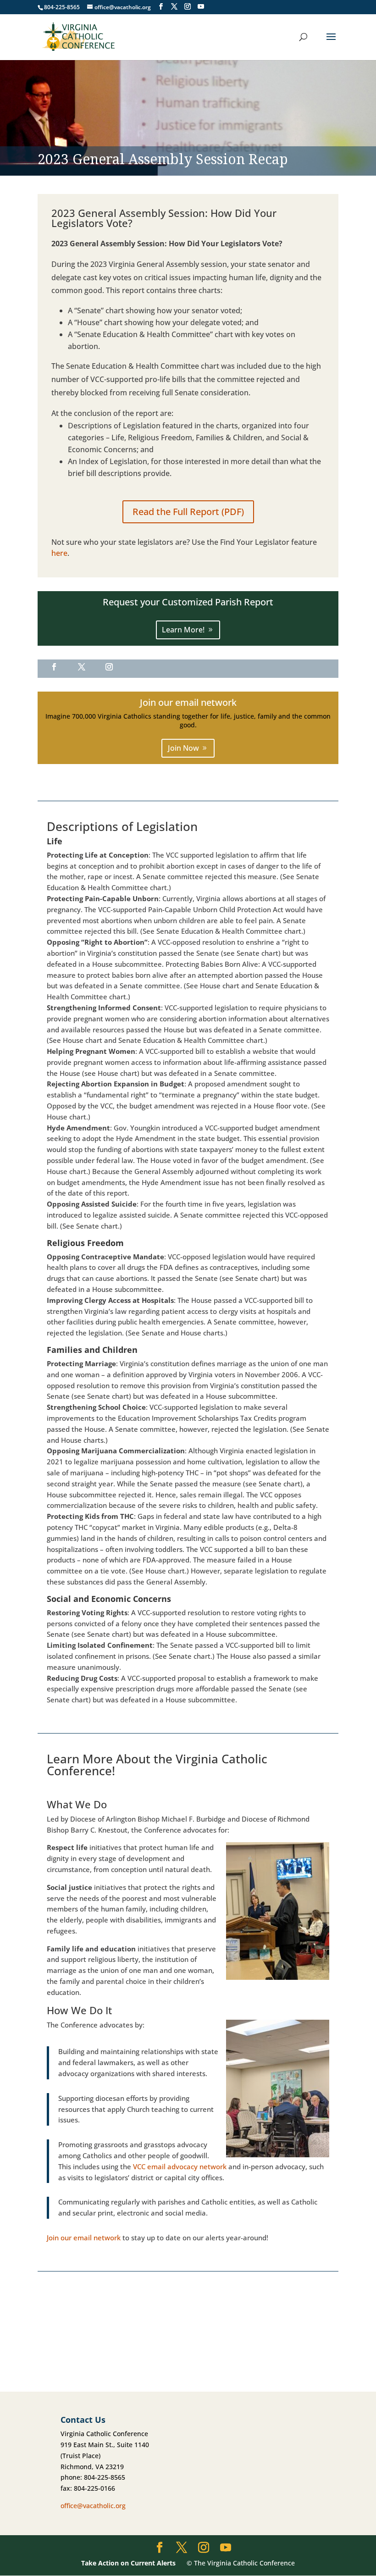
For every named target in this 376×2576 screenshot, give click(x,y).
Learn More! (183, 630)
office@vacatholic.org (93, 2506)
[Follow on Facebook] (54, 667)
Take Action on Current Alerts (128, 2563)
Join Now (183, 748)
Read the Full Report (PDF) (188, 512)
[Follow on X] (82, 667)
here (59, 553)
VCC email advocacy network (180, 2166)
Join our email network (84, 2238)
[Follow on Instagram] (109, 667)
